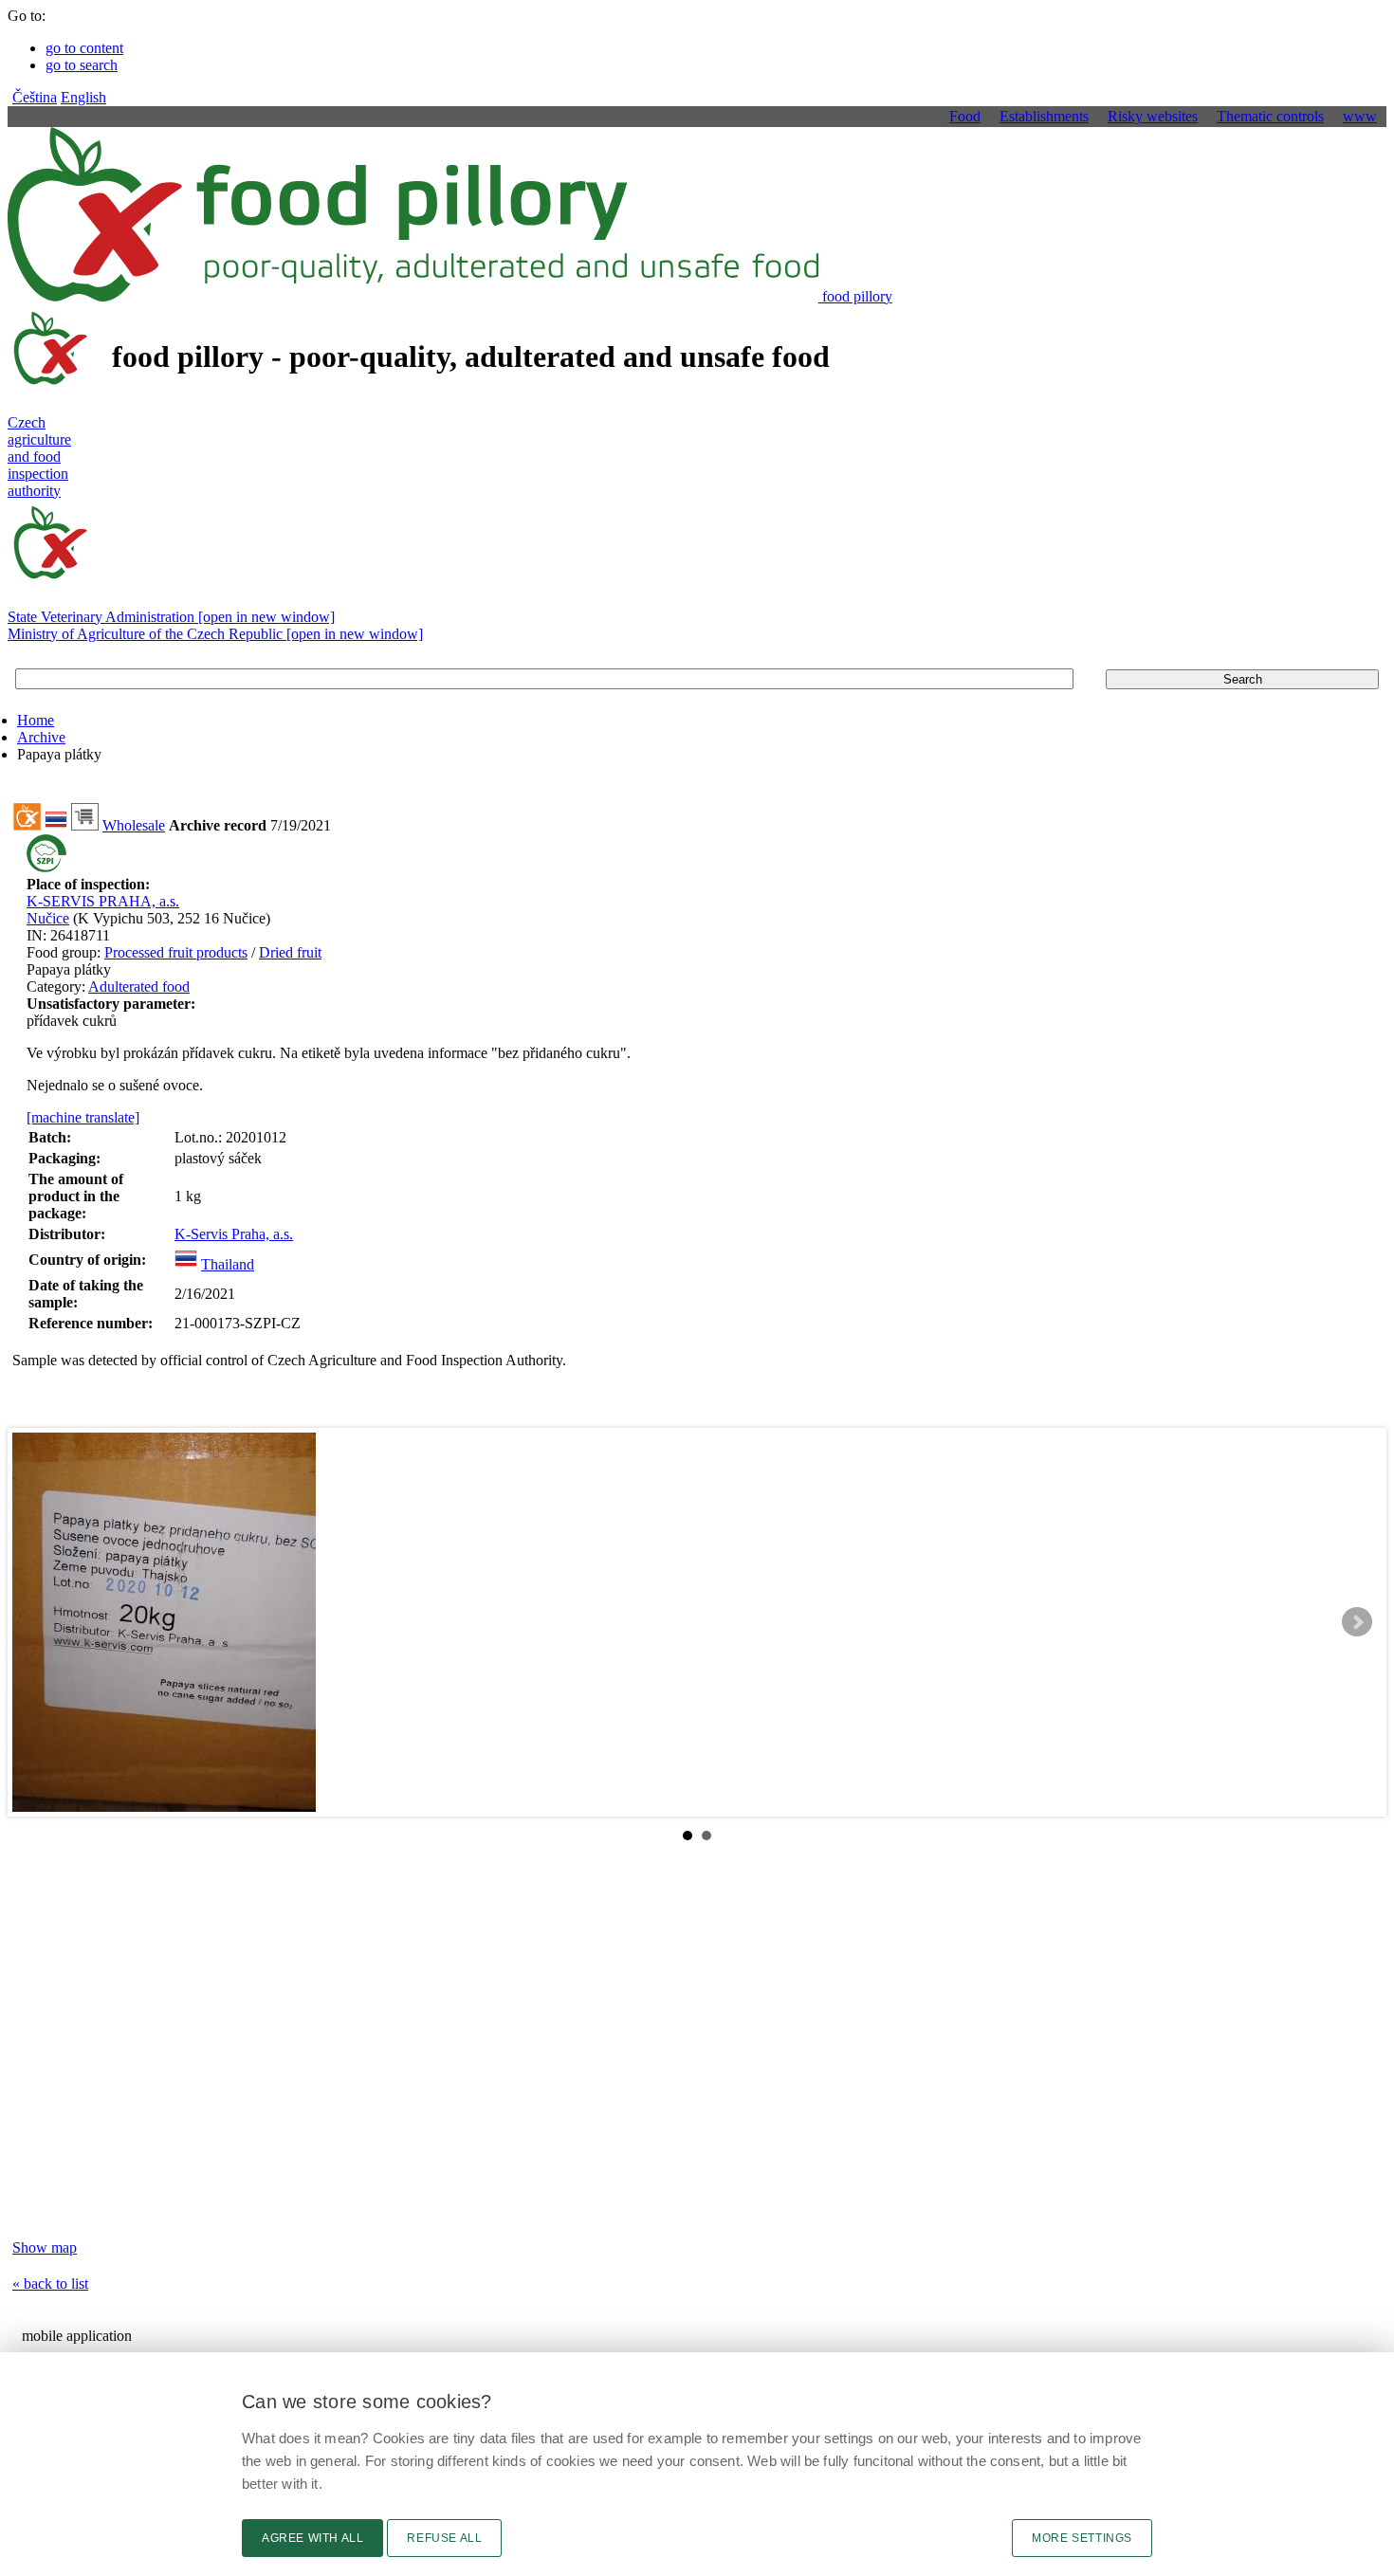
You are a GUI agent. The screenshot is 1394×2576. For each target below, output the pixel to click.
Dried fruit (290, 952)
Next (1357, 1622)
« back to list (50, 2284)
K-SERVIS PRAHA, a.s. (103, 901)
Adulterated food (139, 987)
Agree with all (312, 2538)
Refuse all (444, 2538)
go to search (82, 65)
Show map (45, 2247)
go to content (84, 48)
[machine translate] (83, 1117)
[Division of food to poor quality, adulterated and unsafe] (27, 825)
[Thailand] (186, 1264)
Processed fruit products (176, 952)
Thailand (228, 1264)
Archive (41, 737)
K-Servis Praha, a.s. (234, 1234)
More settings (1082, 2538)
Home (36, 720)
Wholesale (134, 825)
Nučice (48, 918)
